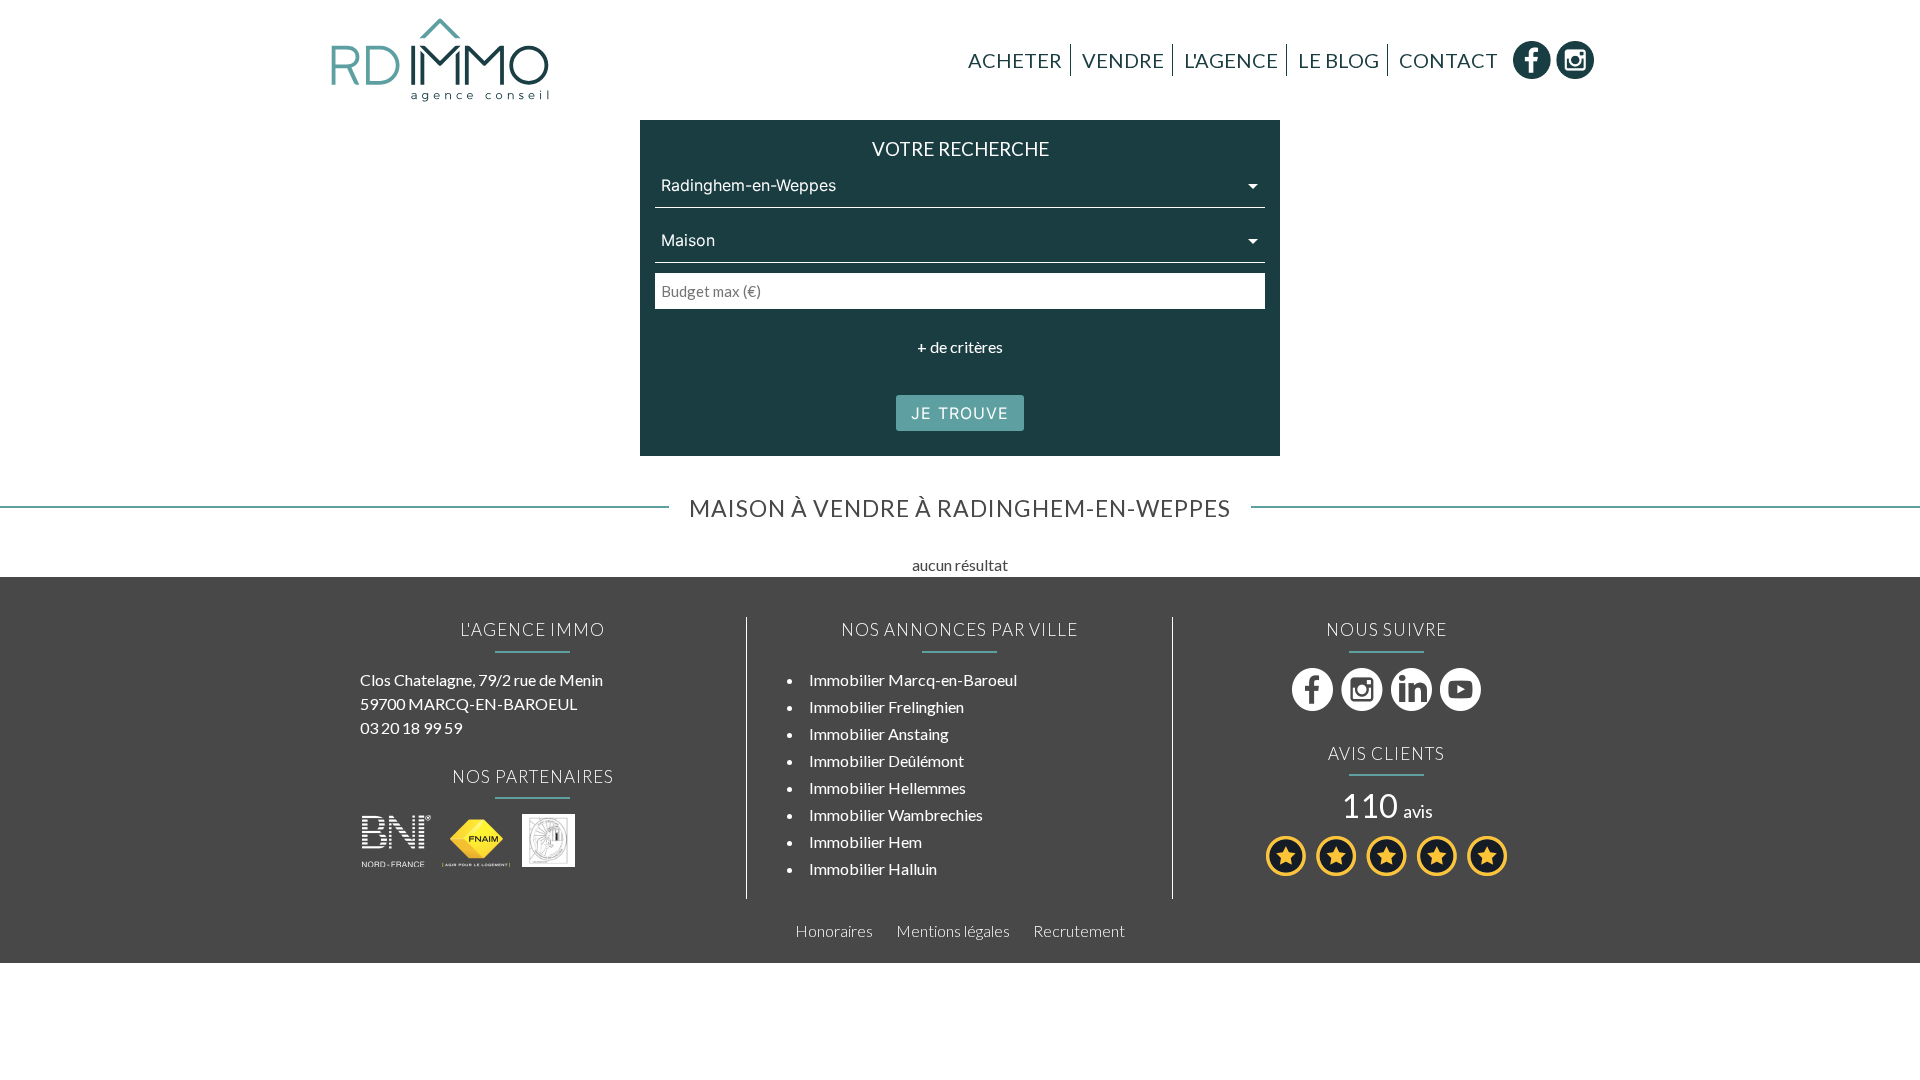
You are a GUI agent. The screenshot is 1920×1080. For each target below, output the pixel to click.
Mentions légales (953, 930)
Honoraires (834, 930)
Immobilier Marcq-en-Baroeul (913, 679)
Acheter (1015, 60)
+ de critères (960, 346)
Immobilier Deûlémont (886, 760)
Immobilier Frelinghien (886, 706)
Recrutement (1079, 930)
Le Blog (1338, 60)
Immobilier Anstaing (879, 733)
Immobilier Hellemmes (887, 787)
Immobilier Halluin (873, 868)
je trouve (960, 413)
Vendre (1123, 60)
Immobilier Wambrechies (896, 814)
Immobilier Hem (865, 841)
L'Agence (1231, 60)
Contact (1448, 60)
